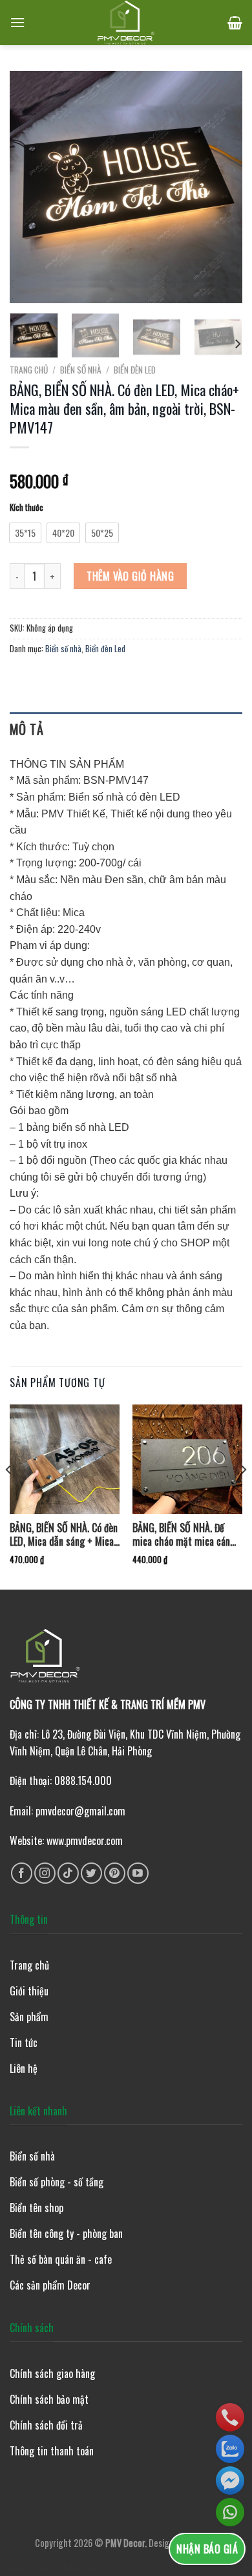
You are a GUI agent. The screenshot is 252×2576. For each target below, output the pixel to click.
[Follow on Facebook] (22, 1873)
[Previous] (30, 187)
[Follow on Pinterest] (115, 1873)
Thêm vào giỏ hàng (130, 576)
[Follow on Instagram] (45, 1873)
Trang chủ (29, 370)
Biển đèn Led (135, 370)
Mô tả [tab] (26, 729)
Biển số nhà (81, 370)
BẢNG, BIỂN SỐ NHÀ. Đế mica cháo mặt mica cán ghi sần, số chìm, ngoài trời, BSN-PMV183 (181, 1535)
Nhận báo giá (207, 2549)
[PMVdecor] (126, 23)
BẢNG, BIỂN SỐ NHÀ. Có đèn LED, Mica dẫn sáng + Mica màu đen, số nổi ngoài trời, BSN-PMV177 (64, 1535)
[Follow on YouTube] (138, 1873)
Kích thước (26, 508)
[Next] (222, 187)
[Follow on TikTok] (68, 1873)
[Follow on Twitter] (91, 1873)
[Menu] (17, 22)
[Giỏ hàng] (235, 23)
